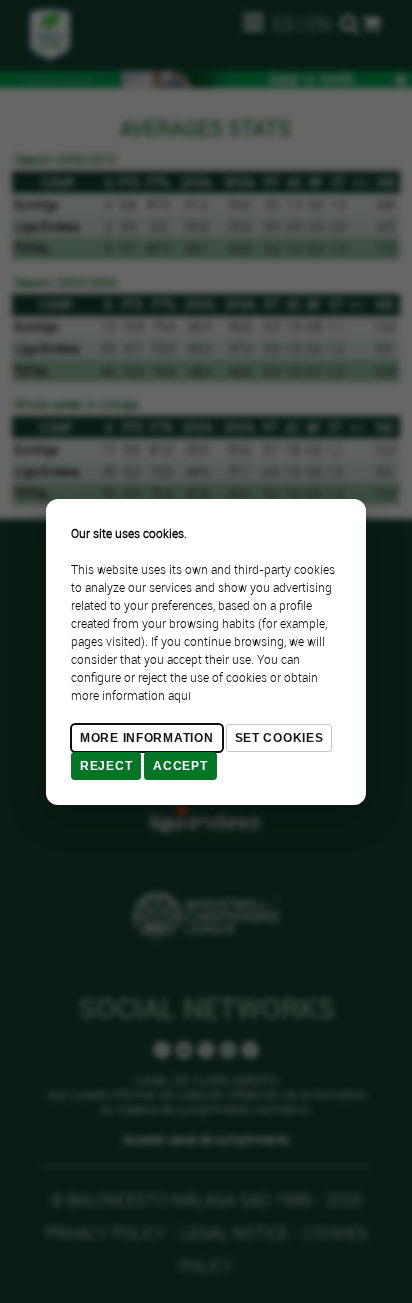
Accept (180, 766)
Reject (106, 766)
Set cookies (279, 738)
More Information (147, 738)
